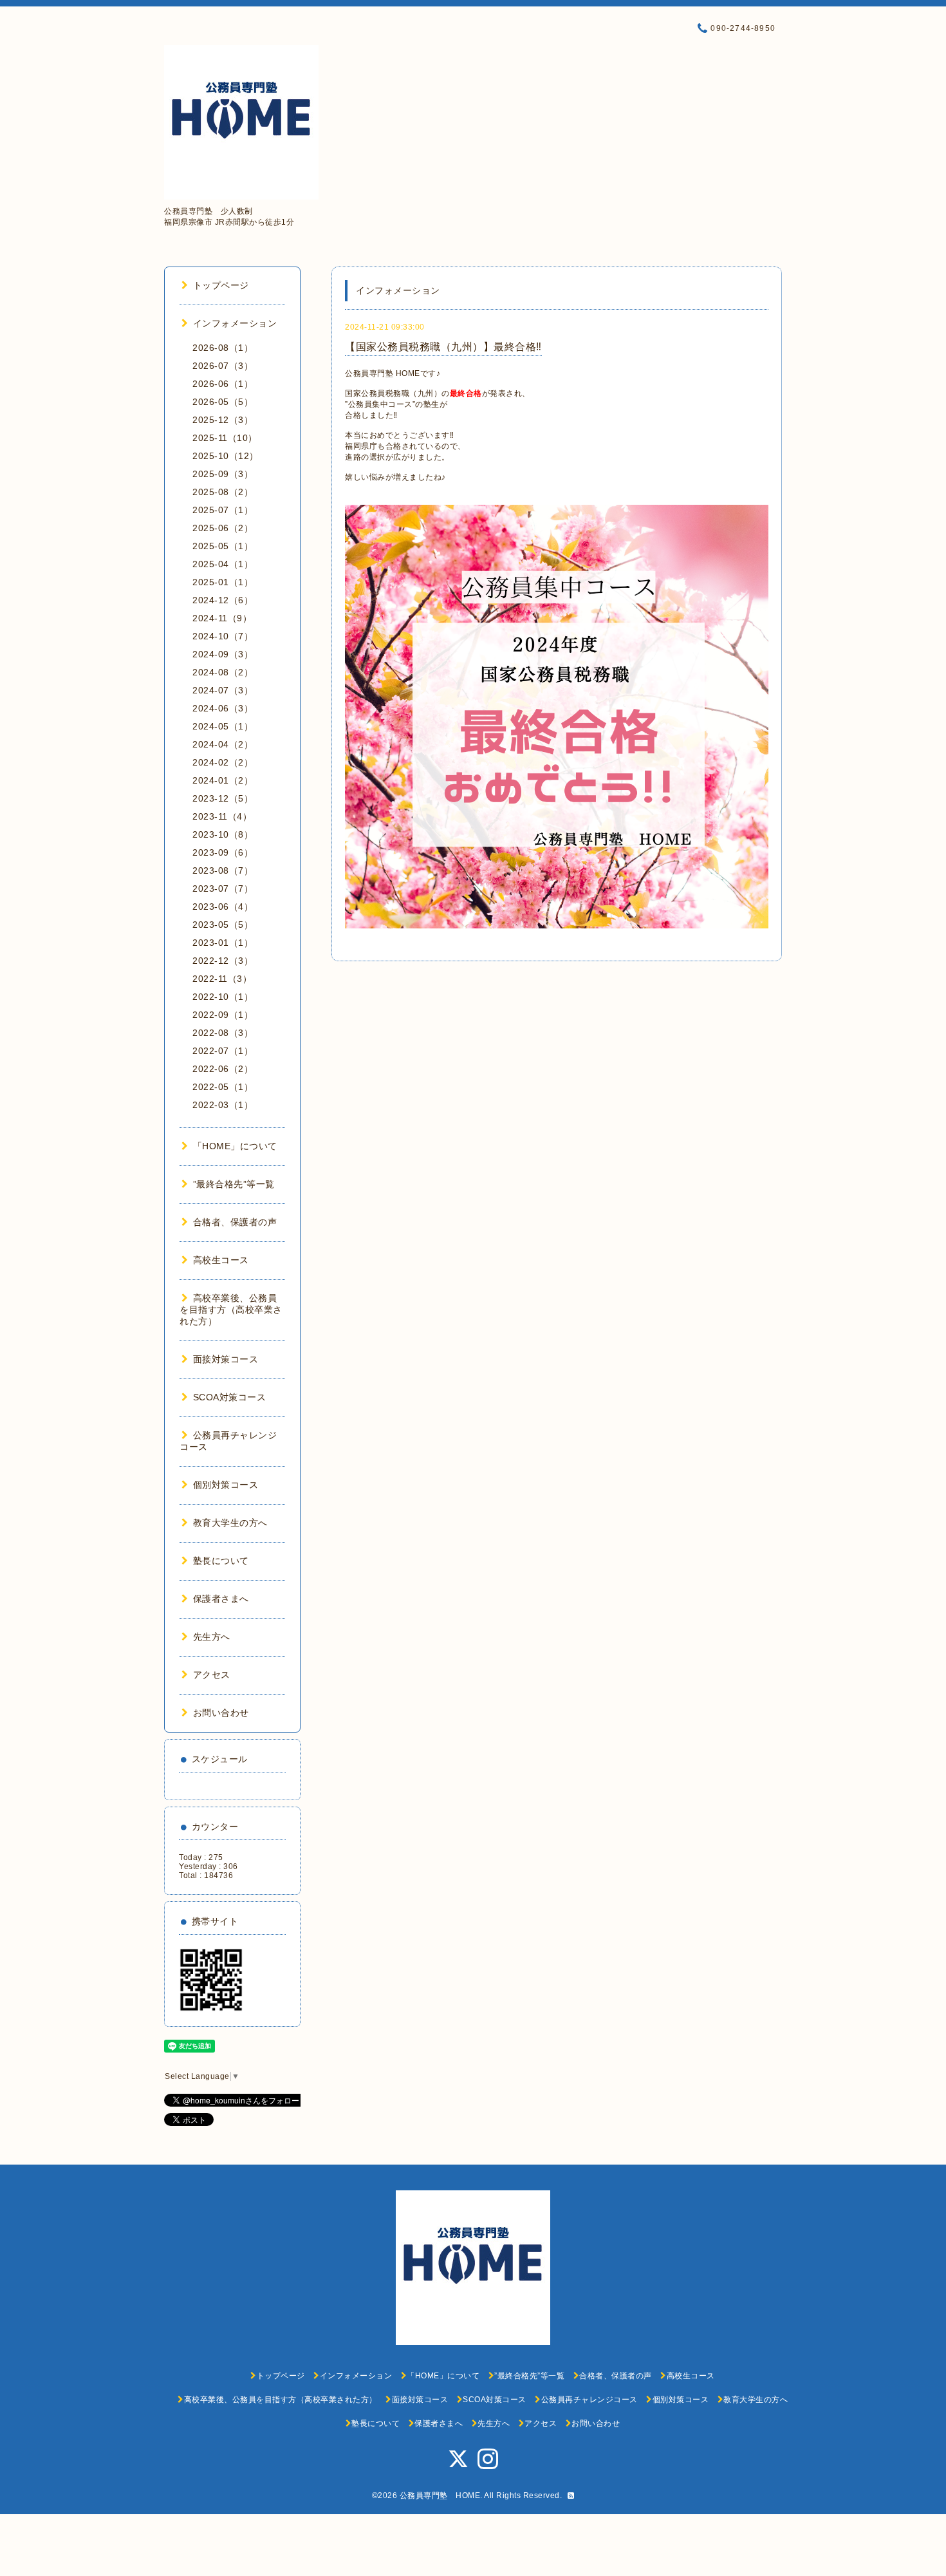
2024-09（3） (223, 654)
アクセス (212, 1675)
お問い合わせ (221, 1713)
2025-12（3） (223, 420)
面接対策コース (226, 1359)
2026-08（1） (223, 348)
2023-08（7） (223, 870)
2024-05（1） (223, 726)
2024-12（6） (223, 600)
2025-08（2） (223, 492)
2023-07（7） (223, 888)
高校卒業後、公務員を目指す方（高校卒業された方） (231, 1310)
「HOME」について (235, 1146)
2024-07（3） (223, 690)
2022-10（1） (223, 997)
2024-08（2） (223, 672)
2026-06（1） (223, 384)
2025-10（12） (226, 456)
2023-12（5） (223, 798)
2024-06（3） (223, 708)
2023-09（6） (223, 852)
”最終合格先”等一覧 (234, 1184)
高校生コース (221, 1260)
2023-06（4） (223, 907)
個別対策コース (226, 1485)
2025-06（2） (223, 528)
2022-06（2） (223, 1069)
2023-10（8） (223, 834)
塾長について (221, 1561)
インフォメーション (235, 323)
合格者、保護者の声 (235, 1222)
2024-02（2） (223, 762)
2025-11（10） (225, 438)
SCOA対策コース (229, 1397)
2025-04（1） (223, 564)
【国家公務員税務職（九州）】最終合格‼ (443, 347)
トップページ (221, 285)
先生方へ (212, 1637)
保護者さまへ (221, 1599)
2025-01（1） (223, 582)
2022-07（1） (223, 1051)
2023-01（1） (223, 943)
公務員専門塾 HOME (440, 2496)
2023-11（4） (222, 816)
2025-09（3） (223, 474)
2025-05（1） (223, 546)
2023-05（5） (223, 925)
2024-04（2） (223, 744)
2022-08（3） (223, 1033)
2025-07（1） (223, 510)
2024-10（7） (223, 636)
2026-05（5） (223, 402)
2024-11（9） (222, 618)
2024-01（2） (223, 780)
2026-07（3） (223, 366)
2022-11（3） (222, 979)
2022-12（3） (223, 961)
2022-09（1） (223, 1015)
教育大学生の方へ (230, 1523)
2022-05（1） (223, 1087)
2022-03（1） (223, 1105)
